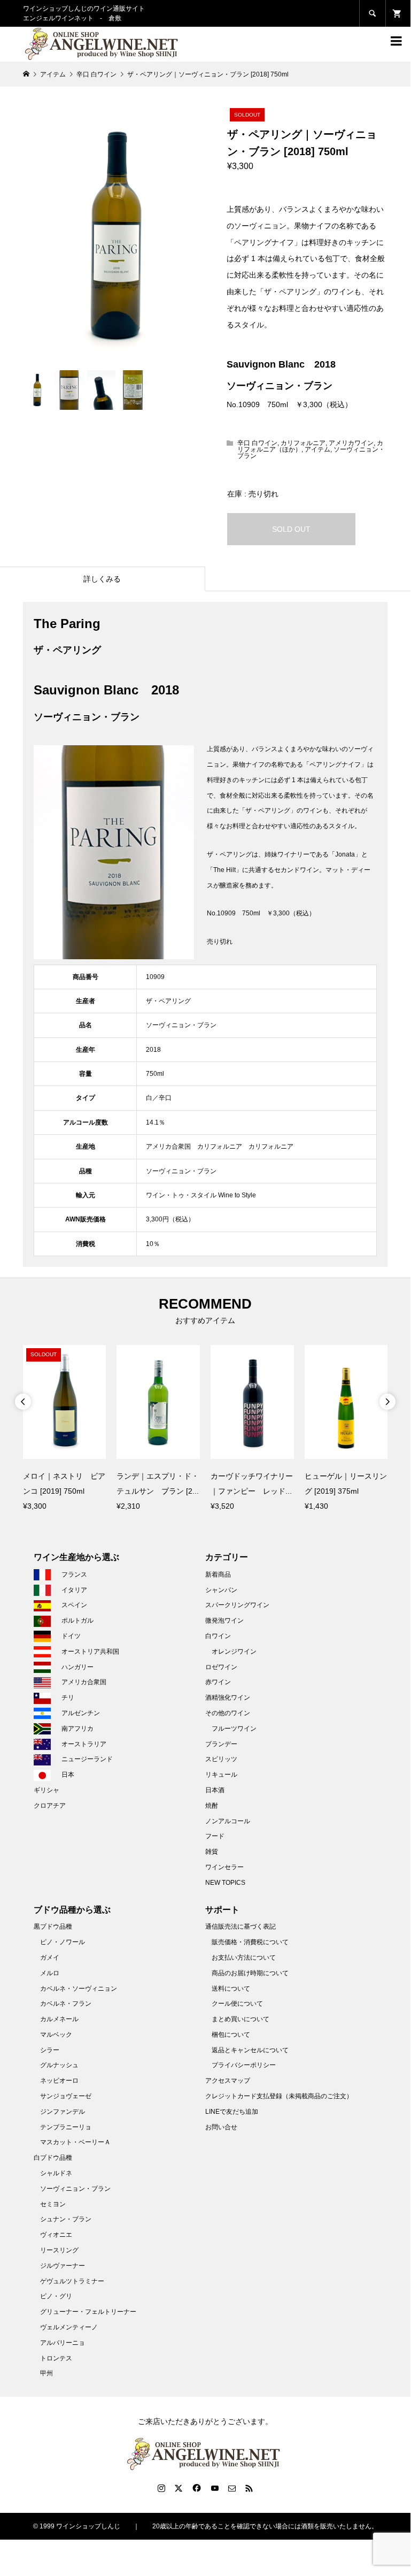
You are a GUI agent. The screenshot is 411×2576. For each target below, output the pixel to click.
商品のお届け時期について (250, 1973)
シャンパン (221, 1590)
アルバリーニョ (63, 2343)
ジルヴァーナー (63, 2266)
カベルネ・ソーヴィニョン (79, 1989)
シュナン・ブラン (66, 2219)
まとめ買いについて (241, 2019)
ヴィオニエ (56, 2235)
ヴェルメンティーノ (69, 2327)
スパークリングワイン (237, 1605)
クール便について (237, 2004)
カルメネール (59, 2019)
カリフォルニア (303, 443)
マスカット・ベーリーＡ (75, 2142)
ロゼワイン (221, 1667)
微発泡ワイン (224, 1620)
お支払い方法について (244, 1958)
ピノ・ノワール (63, 1942)
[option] (65, 1429)
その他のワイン (228, 1713)
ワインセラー (224, 1867)
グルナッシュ (59, 2065)
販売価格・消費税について (250, 1942)
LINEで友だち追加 (232, 2112)
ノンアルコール (228, 1821)
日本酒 (215, 1790)
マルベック (56, 2035)
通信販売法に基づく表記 (241, 1927)
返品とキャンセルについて (250, 2050)
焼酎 (212, 1806)
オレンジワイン (234, 1652)
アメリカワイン (351, 443)
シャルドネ (56, 2173)
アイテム (317, 449)
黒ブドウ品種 (53, 1927)
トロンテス (56, 2358)
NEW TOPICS (225, 1883)
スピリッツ (221, 1759)
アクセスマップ (228, 2081)
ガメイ (50, 1958)
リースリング (59, 2250)
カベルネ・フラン (66, 2004)
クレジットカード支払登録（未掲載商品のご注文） (279, 2096)
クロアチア (50, 1806)
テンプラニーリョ (66, 2127)
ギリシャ (46, 1790)
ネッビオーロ (59, 2081)
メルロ (50, 1973)
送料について (231, 1989)
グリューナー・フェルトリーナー (88, 2312)
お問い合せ (221, 2127)
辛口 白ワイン (257, 443)
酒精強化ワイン (228, 1698)
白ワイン (218, 1636)
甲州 (46, 2373)
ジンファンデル (63, 2112)
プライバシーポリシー (244, 2065)
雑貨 (212, 1852)
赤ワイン (218, 1682)
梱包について (231, 2035)
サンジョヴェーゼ (66, 2096)
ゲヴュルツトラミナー (72, 2281)
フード (215, 1836)
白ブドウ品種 (53, 2158)
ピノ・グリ (56, 2296)
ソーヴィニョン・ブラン (75, 2189)
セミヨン (53, 2204)
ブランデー (221, 1744)
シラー (50, 2050)
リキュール (221, 1775)
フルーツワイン (234, 1729)
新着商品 (218, 1574)
